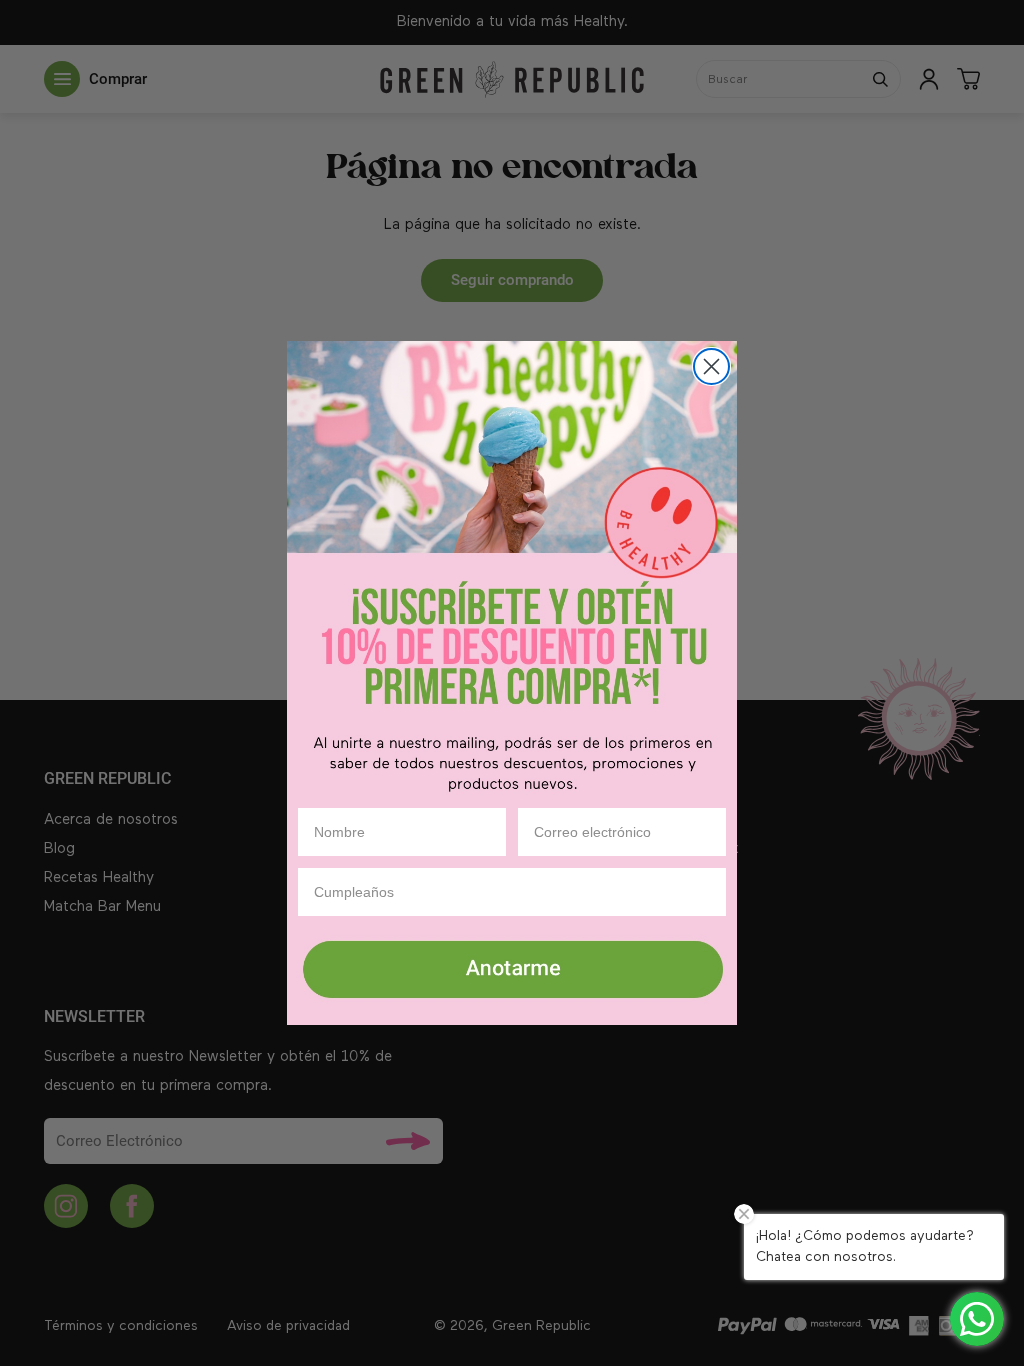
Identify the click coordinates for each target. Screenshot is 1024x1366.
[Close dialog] (711, 366)
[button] (512, 971)
